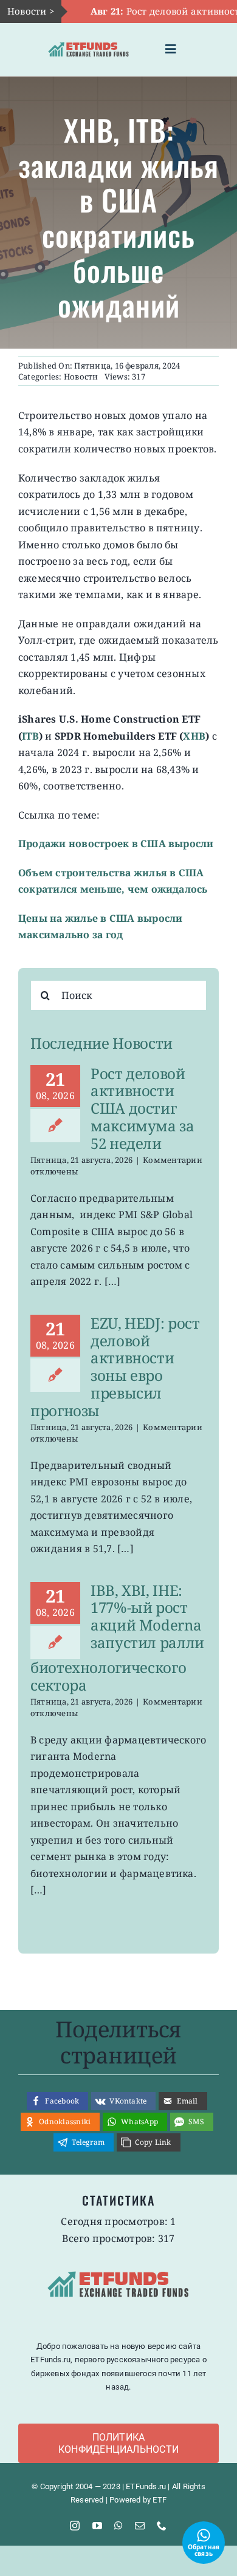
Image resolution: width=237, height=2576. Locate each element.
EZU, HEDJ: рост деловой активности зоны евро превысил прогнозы (115, 1367)
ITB (30, 736)
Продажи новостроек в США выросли (116, 843)
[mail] (140, 2526)
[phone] (162, 2526)
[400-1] (89, 40)
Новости (81, 377)
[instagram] (75, 2526)
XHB (194, 736)
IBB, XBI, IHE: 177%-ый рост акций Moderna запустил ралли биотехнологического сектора (117, 1637)
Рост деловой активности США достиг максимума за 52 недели (143, 1108)
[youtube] (97, 2526)
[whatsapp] (118, 2526)
